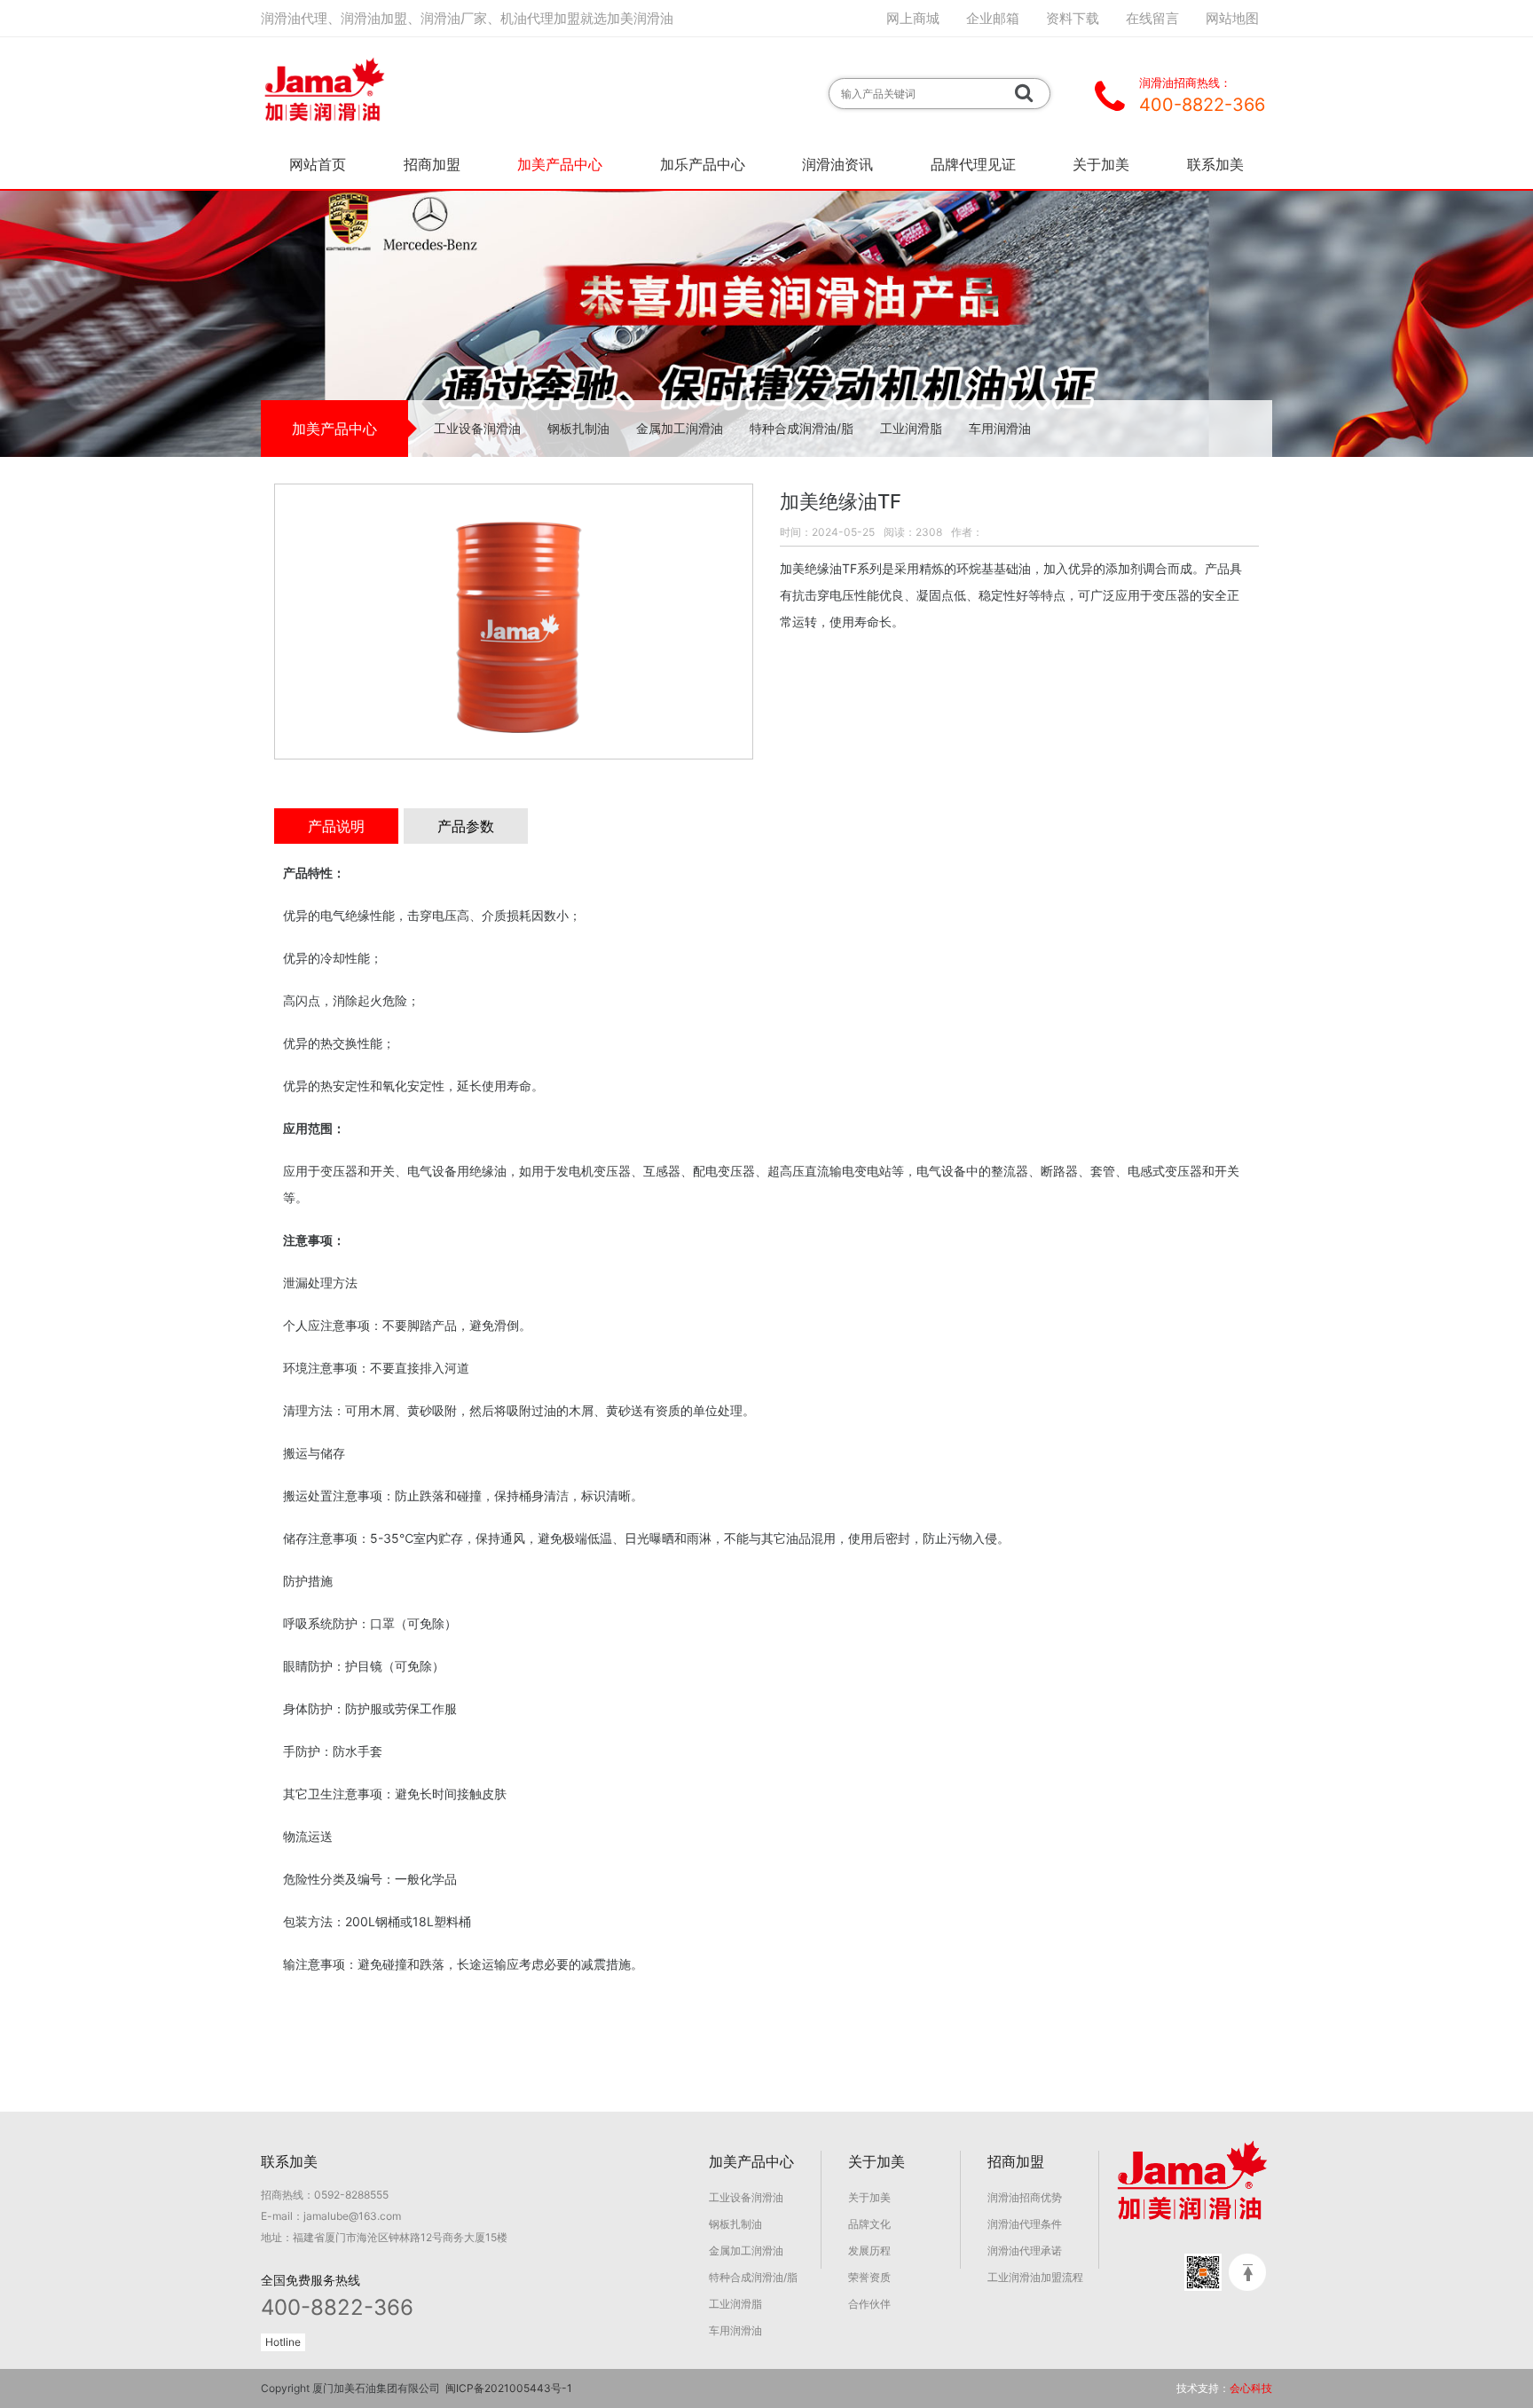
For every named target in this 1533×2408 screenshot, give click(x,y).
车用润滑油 (1000, 428)
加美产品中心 (560, 164)
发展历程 (869, 2251)
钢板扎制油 (578, 428)
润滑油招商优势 (1025, 2197)
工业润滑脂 (911, 428)
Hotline (283, 2342)
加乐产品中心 (703, 164)
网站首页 (318, 164)
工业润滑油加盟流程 (1035, 2277)
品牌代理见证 (973, 164)
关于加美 (1101, 164)
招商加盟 (432, 164)
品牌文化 (869, 2224)
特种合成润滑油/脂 (802, 428)
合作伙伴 (869, 2304)
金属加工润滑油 (680, 428)
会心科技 (1251, 2388)
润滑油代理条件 (1025, 2224)
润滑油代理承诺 (1025, 2251)
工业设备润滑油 (477, 428)
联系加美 (1215, 164)
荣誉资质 (869, 2277)
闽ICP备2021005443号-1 (509, 2388)
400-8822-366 (337, 2307)
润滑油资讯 (837, 164)
